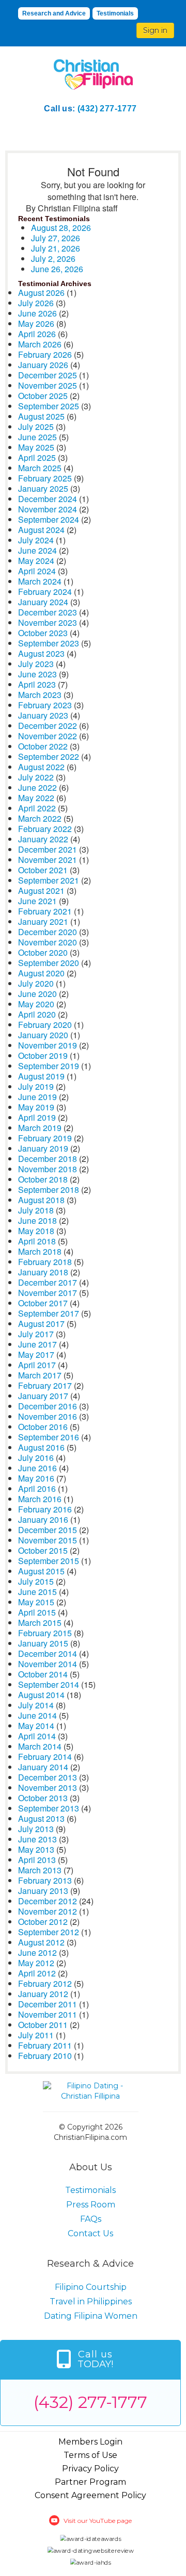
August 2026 (41, 293)
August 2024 (41, 530)
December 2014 (48, 1653)
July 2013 (36, 1829)
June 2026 (37, 313)
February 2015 (45, 1633)
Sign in (155, 30)
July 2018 (36, 1210)
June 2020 (37, 994)
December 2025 (48, 375)
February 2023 (45, 705)
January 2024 (43, 602)
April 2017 (37, 1365)
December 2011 (48, 2004)
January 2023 (43, 715)
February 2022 (45, 829)
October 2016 (43, 1427)
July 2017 (36, 1334)
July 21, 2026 (56, 248)
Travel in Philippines (91, 2301)
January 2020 (43, 1035)
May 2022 (36, 798)
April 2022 (37, 808)
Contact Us (90, 2233)
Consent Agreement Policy (90, 2495)
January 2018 (43, 1272)
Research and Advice (54, 13)
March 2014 (40, 1746)
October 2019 (43, 1056)
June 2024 (37, 550)
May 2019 (36, 1107)
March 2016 (40, 1499)
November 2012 (48, 1911)
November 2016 (48, 1416)
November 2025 (48, 385)
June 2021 (37, 901)
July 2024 (36, 540)
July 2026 (36, 303)
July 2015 (36, 1581)
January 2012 (43, 1994)
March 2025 (40, 468)
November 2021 (48, 860)
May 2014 (36, 1726)
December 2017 (48, 1282)
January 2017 (43, 1396)
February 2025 (45, 478)
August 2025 (41, 416)
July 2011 (36, 2035)
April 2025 (37, 458)
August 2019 (41, 1076)
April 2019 (37, 1117)
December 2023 (48, 612)
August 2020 (41, 973)
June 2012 (37, 1952)
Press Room (91, 2205)
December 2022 (48, 726)
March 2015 (40, 1623)
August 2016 (41, 1447)
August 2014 (41, 1695)
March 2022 (40, 818)
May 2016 (36, 1478)
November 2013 (48, 1788)
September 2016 (49, 1437)
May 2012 (36, 1963)
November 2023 (48, 622)
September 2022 (49, 757)
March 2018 (40, 1251)
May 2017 (36, 1355)
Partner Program (90, 2482)
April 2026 (37, 334)
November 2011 (48, 2014)
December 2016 (48, 1406)
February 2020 (45, 1025)
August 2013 (41, 1818)
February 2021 (45, 911)
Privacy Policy (90, 2469)
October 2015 (43, 1550)
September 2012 (49, 1932)
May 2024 (36, 561)
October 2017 (43, 1303)
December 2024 (48, 499)
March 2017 (40, 1375)
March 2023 (40, 695)
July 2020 (36, 983)
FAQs (91, 2219)
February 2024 (45, 592)
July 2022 (36, 777)
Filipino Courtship (91, 2287)
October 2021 (43, 870)
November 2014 (48, 1664)
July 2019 (36, 1086)
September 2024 (49, 519)
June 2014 (37, 1715)
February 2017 (45, 1385)
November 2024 (48, 509)
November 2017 (48, 1293)
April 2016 (37, 1489)
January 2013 (43, 1891)
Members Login (90, 2442)
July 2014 (36, 1705)
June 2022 (37, 787)
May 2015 (36, 1602)
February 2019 (45, 1138)
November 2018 (48, 1169)
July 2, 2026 (53, 259)
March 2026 (40, 344)
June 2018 (37, 1220)
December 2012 (48, 1901)
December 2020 (48, 932)
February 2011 (45, 2045)
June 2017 (37, 1344)
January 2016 (43, 1519)
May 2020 (36, 1004)
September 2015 (49, 1561)
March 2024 (40, 581)
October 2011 (43, 2025)
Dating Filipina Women (91, 2316)
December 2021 (48, 849)
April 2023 (37, 684)
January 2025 (43, 488)
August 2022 (41, 767)
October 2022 (43, 746)
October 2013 (43, 1798)
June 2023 (37, 674)
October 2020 (43, 952)
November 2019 (48, 1045)
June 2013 (37, 1839)
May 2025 (36, 447)
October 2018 (43, 1179)
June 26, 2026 (57, 269)
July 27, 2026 (56, 238)
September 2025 (49, 406)
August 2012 (41, 1942)
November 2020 (48, 942)
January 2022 (43, 839)
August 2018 (41, 1200)
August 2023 (41, 653)
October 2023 (43, 633)
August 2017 (41, 1324)
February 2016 (45, 1509)
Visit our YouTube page (98, 2521)
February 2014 (45, 1757)
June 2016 (37, 1468)
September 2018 (49, 1190)
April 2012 (37, 1973)
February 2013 (45, 1880)
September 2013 (49, 1808)
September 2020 (49, 963)
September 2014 (49, 1684)
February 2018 (45, 1262)
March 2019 (40, 1128)
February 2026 (45, 354)
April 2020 (37, 1014)
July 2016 (36, 1458)
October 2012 (43, 1922)
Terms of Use (90, 2455)
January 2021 (43, 921)
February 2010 (45, 2056)
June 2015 (37, 1592)
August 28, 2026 (61, 228)
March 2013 (40, 1870)
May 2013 (36, 1849)
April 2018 (37, 1241)
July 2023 (36, 664)
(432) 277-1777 (107, 109)
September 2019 (49, 1066)
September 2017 (49, 1313)
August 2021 (41, 891)
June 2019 (37, 1097)
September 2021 (49, 880)
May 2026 (36, 323)
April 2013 (37, 1860)
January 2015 (43, 1643)
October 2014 (43, 1674)
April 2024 (37, 571)
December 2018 (48, 1159)
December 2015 (48, 1530)
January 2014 (43, 1767)
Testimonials (115, 13)
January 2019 (43, 1148)
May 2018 (36, 1231)
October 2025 (43, 396)
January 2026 (43, 365)
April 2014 (37, 1736)
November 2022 (48, 736)
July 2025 (36, 427)
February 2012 (45, 1983)
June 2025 (37, 437)
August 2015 (41, 1571)
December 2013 (48, 1777)
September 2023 (49, 643)
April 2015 (37, 1612)
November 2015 (48, 1540)
